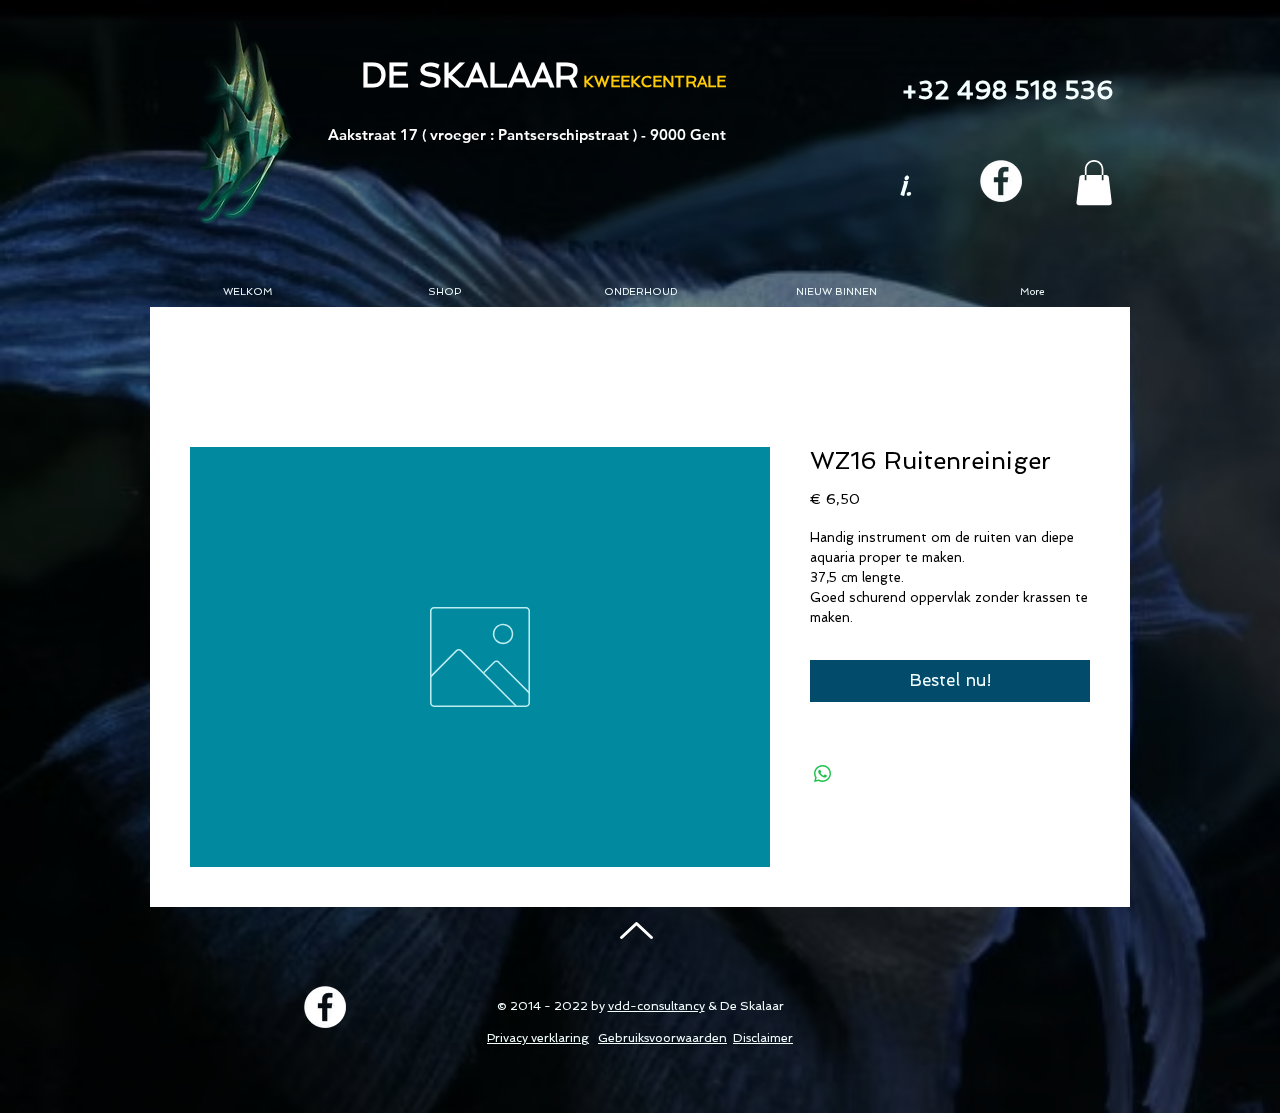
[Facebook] (1001, 181)
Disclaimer (763, 1038)
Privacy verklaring (538, 1038)
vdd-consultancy (656, 1006)
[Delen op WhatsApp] (823, 774)
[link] (1094, 182)
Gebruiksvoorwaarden (662, 1038)
